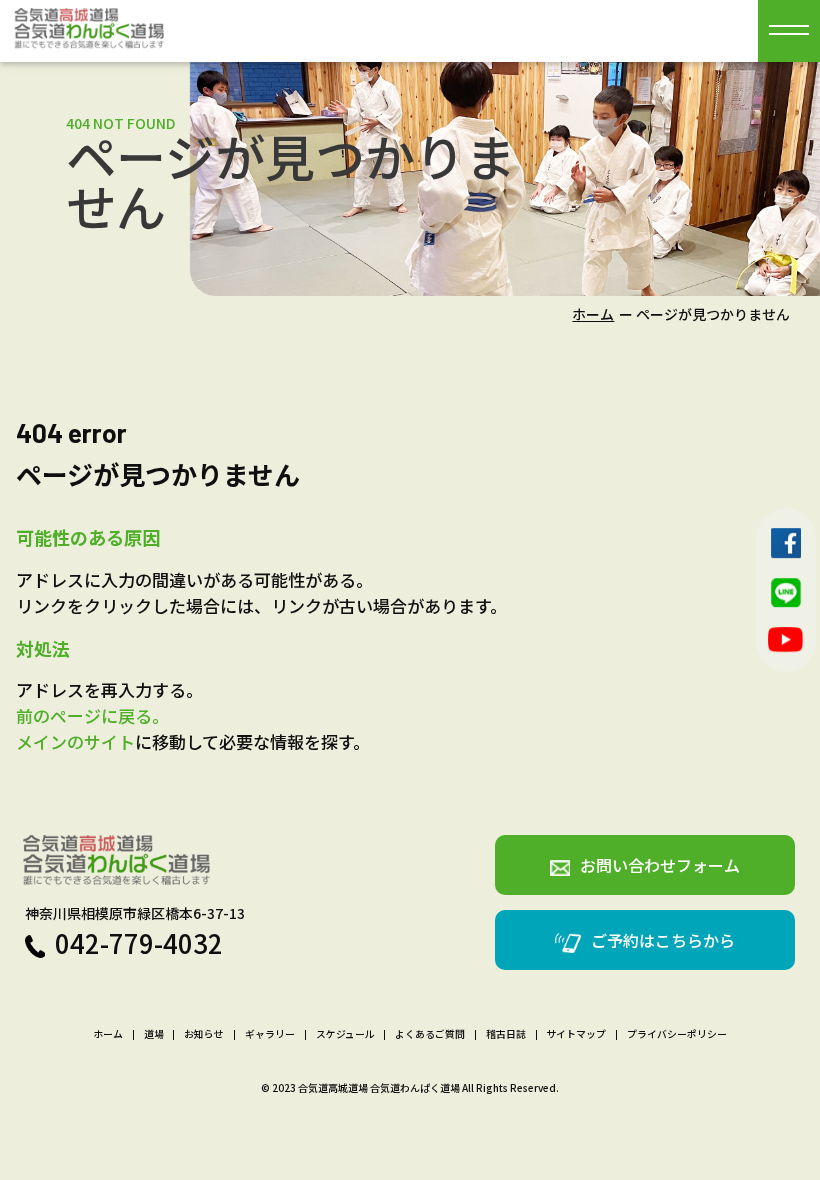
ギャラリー (270, 1035)
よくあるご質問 (430, 1035)
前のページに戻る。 (92, 715)
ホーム (593, 314)
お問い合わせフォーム (660, 865)
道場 (154, 1035)
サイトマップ (576, 1035)
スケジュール (345, 1035)
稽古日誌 (506, 1035)
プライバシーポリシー (677, 1035)
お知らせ (204, 1035)
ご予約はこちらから (663, 940)
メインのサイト (75, 741)
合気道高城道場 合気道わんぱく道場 (379, 1087)
